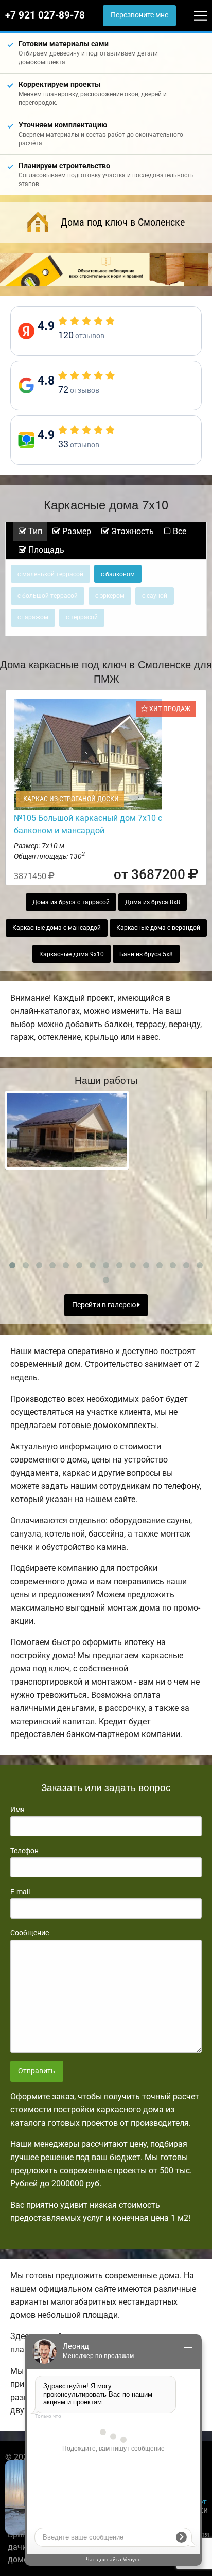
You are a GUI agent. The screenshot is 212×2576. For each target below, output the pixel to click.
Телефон (24, 1851)
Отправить (37, 2071)
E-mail (20, 1892)
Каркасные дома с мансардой (57, 928)
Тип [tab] (34, 531)
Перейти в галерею (105, 1305)
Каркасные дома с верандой (158, 928)
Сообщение (30, 1933)
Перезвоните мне (139, 15)
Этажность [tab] (131, 531)
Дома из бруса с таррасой (71, 902)
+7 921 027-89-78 (45, 15)
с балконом (118, 574)
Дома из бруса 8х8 (153, 902)
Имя (17, 1810)
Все (179, 531)
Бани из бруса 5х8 (146, 954)
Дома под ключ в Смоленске (123, 222)
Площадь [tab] (45, 550)
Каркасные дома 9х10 (72, 954)
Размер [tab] (76, 531)
